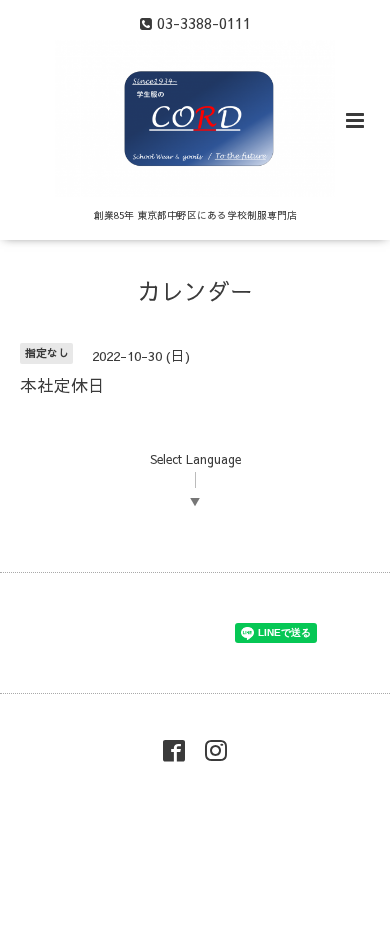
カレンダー (195, 290)
